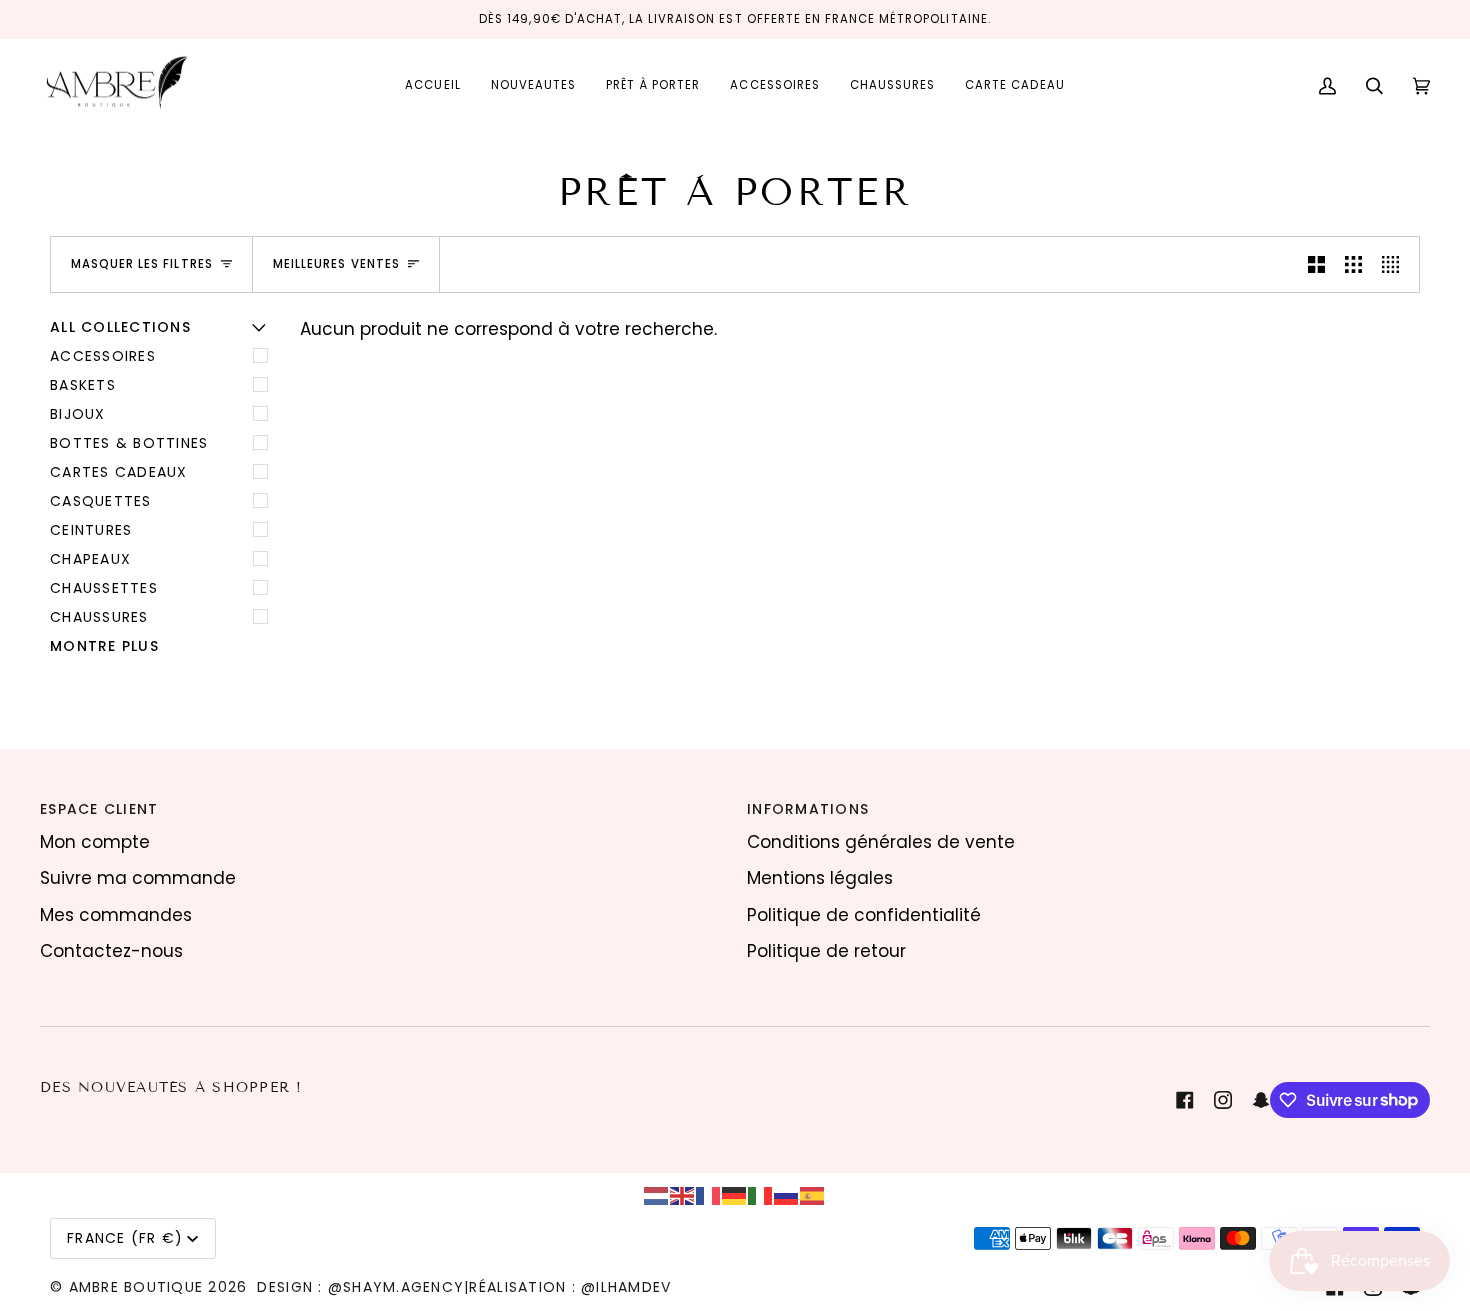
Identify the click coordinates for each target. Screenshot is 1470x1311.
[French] (709, 1195)
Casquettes (101, 501)
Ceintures (91, 530)
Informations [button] (808, 809)
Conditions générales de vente (881, 842)
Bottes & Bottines (129, 443)
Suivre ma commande (138, 878)
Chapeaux (90, 559)
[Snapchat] (1261, 1100)
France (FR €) (125, 1238)
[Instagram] (1223, 1100)
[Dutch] (657, 1195)
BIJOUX (78, 414)
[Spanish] (813, 1195)
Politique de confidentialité (864, 915)
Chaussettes (104, 588)
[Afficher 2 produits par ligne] (1316, 264)
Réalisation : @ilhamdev (570, 1287)
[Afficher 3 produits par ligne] (1353, 264)
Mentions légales (820, 878)
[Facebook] (1185, 1100)
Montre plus (104, 646)
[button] (653, 86)
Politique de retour (826, 951)
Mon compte (95, 842)
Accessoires (103, 356)
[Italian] (761, 1195)
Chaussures (99, 617)
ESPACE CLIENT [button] (99, 809)
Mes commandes (116, 915)
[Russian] (787, 1195)
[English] (683, 1195)
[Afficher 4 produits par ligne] (1395, 264)
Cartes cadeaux (119, 472)
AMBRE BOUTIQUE (136, 1287)
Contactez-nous (111, 951)
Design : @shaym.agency (360, 1287)
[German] (735, 1195)
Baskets (83, 385)
